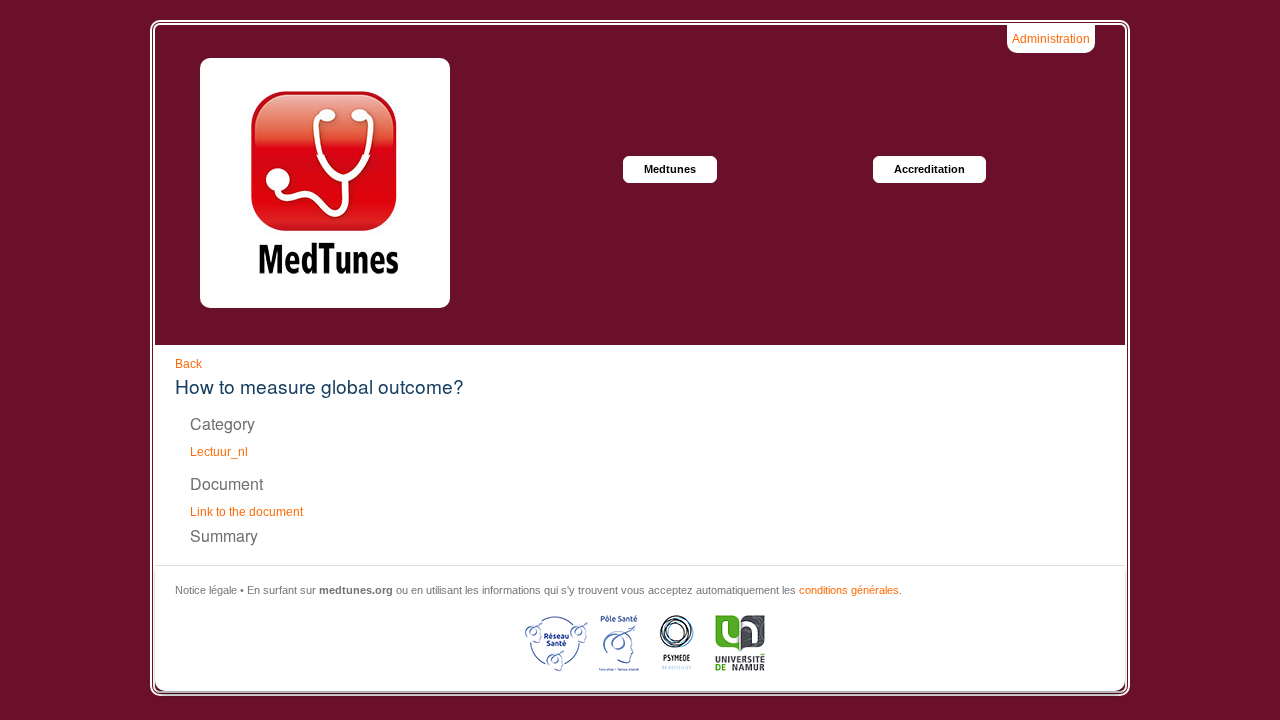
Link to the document (246, 512)
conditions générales (849, 590)
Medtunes (670, 169)
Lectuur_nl (219, 452)
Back (188, 364)
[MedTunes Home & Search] (325, 183)
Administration (1051, 39)
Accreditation (929, 169)
